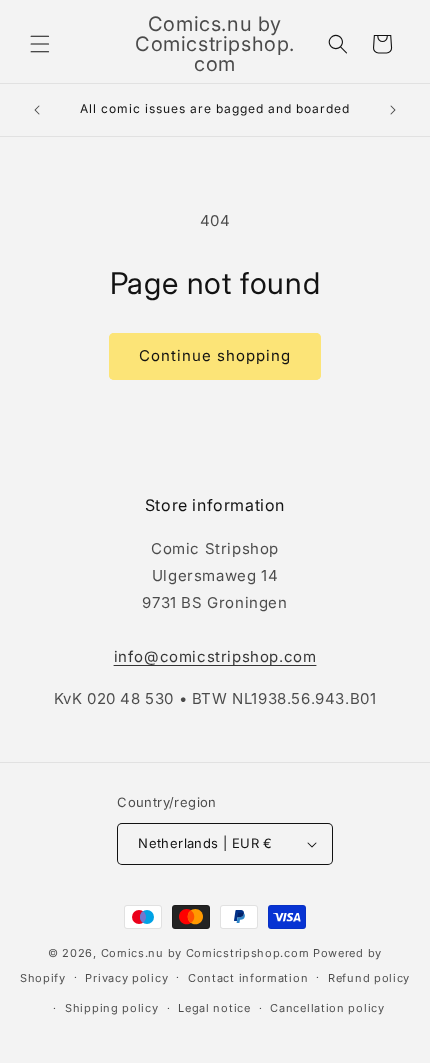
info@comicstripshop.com (215, 656)
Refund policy (369, 978)
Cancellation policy (327, 1008)
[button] (40, 44)
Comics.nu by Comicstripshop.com (205, 953)
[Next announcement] (393, 110)
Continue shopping (215, 355)
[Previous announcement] (37, 110)
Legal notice (214, 1008)
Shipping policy (112, 1008)
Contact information (248, 978)
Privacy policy (126, 978)
